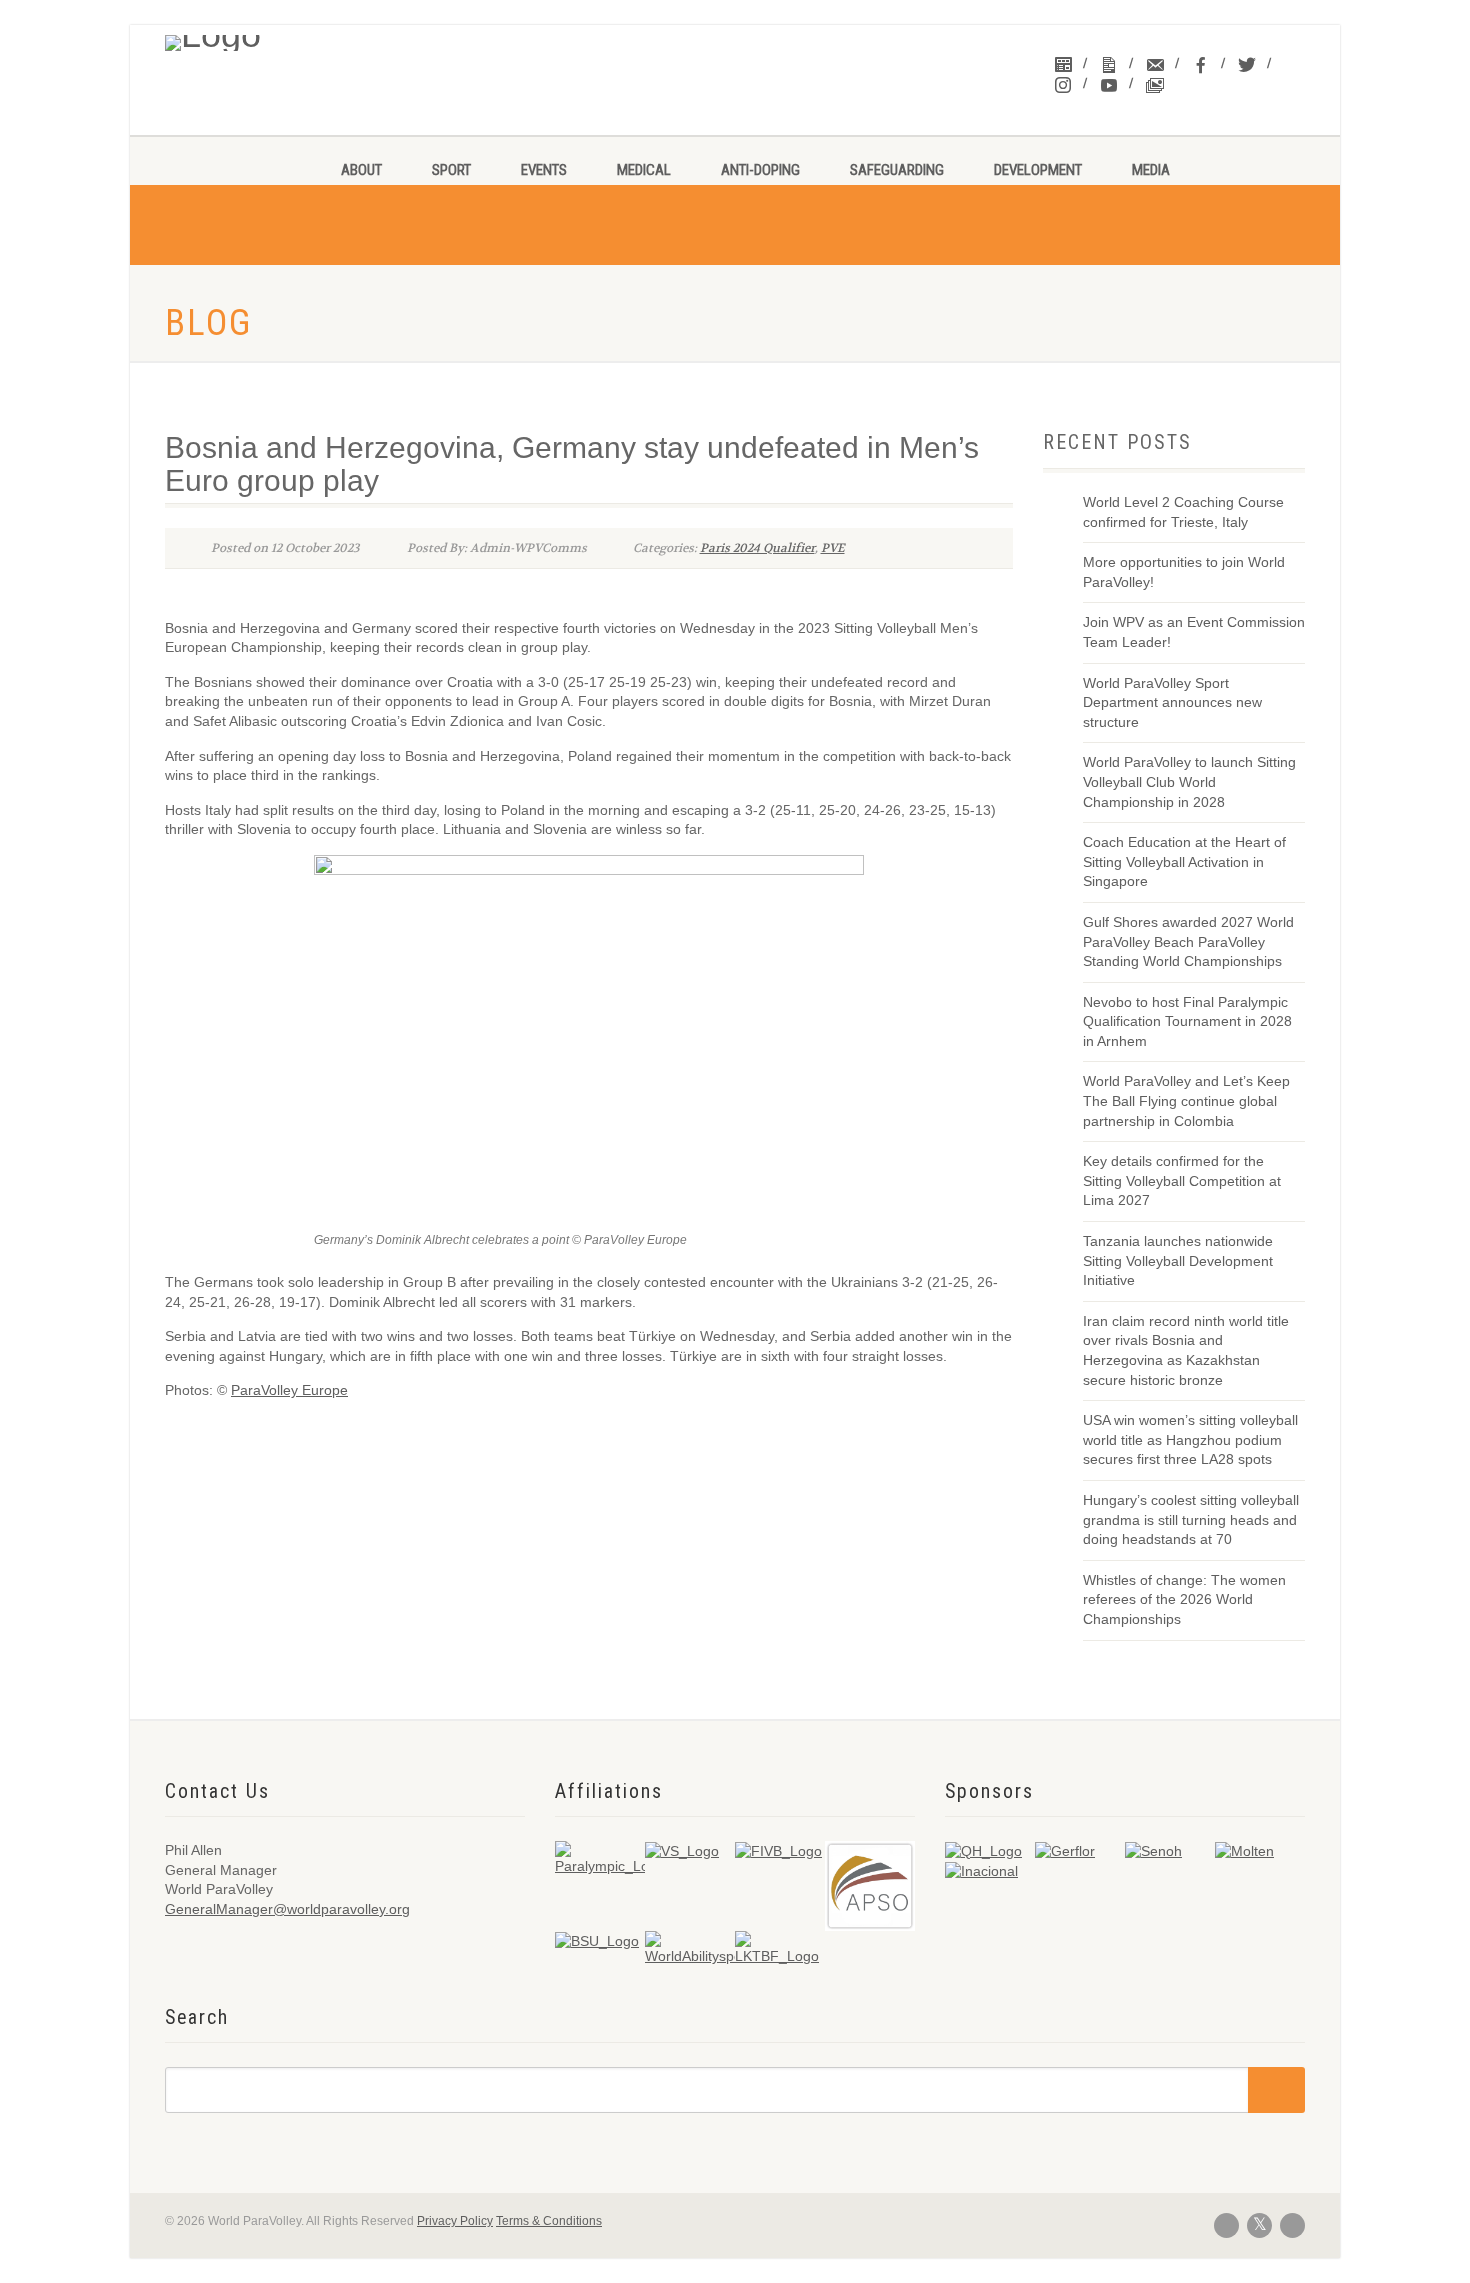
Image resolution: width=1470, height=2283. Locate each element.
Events (544, 170)
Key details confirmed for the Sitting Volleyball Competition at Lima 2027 (1182, 1180)
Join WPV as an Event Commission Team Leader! (1194, 632)
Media (1151, 170)
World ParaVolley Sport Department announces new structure (1172, 702)
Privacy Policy (455, 2221)
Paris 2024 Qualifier (757, 548)
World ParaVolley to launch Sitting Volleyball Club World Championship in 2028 (1189, 781)
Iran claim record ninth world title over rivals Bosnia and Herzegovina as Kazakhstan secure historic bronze (1186, 1350)
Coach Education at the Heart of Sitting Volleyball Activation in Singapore (1184, 861)
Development (1038, 170)
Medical (644, 170)
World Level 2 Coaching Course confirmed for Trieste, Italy (1183, 512)
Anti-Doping (760, 170)
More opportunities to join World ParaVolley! (1184, 572)
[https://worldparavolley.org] (296, 38)
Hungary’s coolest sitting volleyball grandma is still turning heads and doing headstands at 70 (1191, 1519)
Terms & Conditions (549, 2221)
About (361, 170)
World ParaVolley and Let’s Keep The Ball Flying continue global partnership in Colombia (1186, 1100)
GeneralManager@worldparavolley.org (287, 1909)
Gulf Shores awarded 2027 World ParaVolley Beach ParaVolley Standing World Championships (1188, 941)
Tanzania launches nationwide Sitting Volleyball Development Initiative (1178, 1260)
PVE (833, 548)
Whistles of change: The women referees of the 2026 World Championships (1184, 1599)
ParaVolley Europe (289, 1390)
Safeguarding (897, 170)
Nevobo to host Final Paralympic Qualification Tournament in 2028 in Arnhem (1187, 1021)
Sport (451, 170)
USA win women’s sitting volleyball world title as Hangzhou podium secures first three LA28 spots (1190, 1439)
